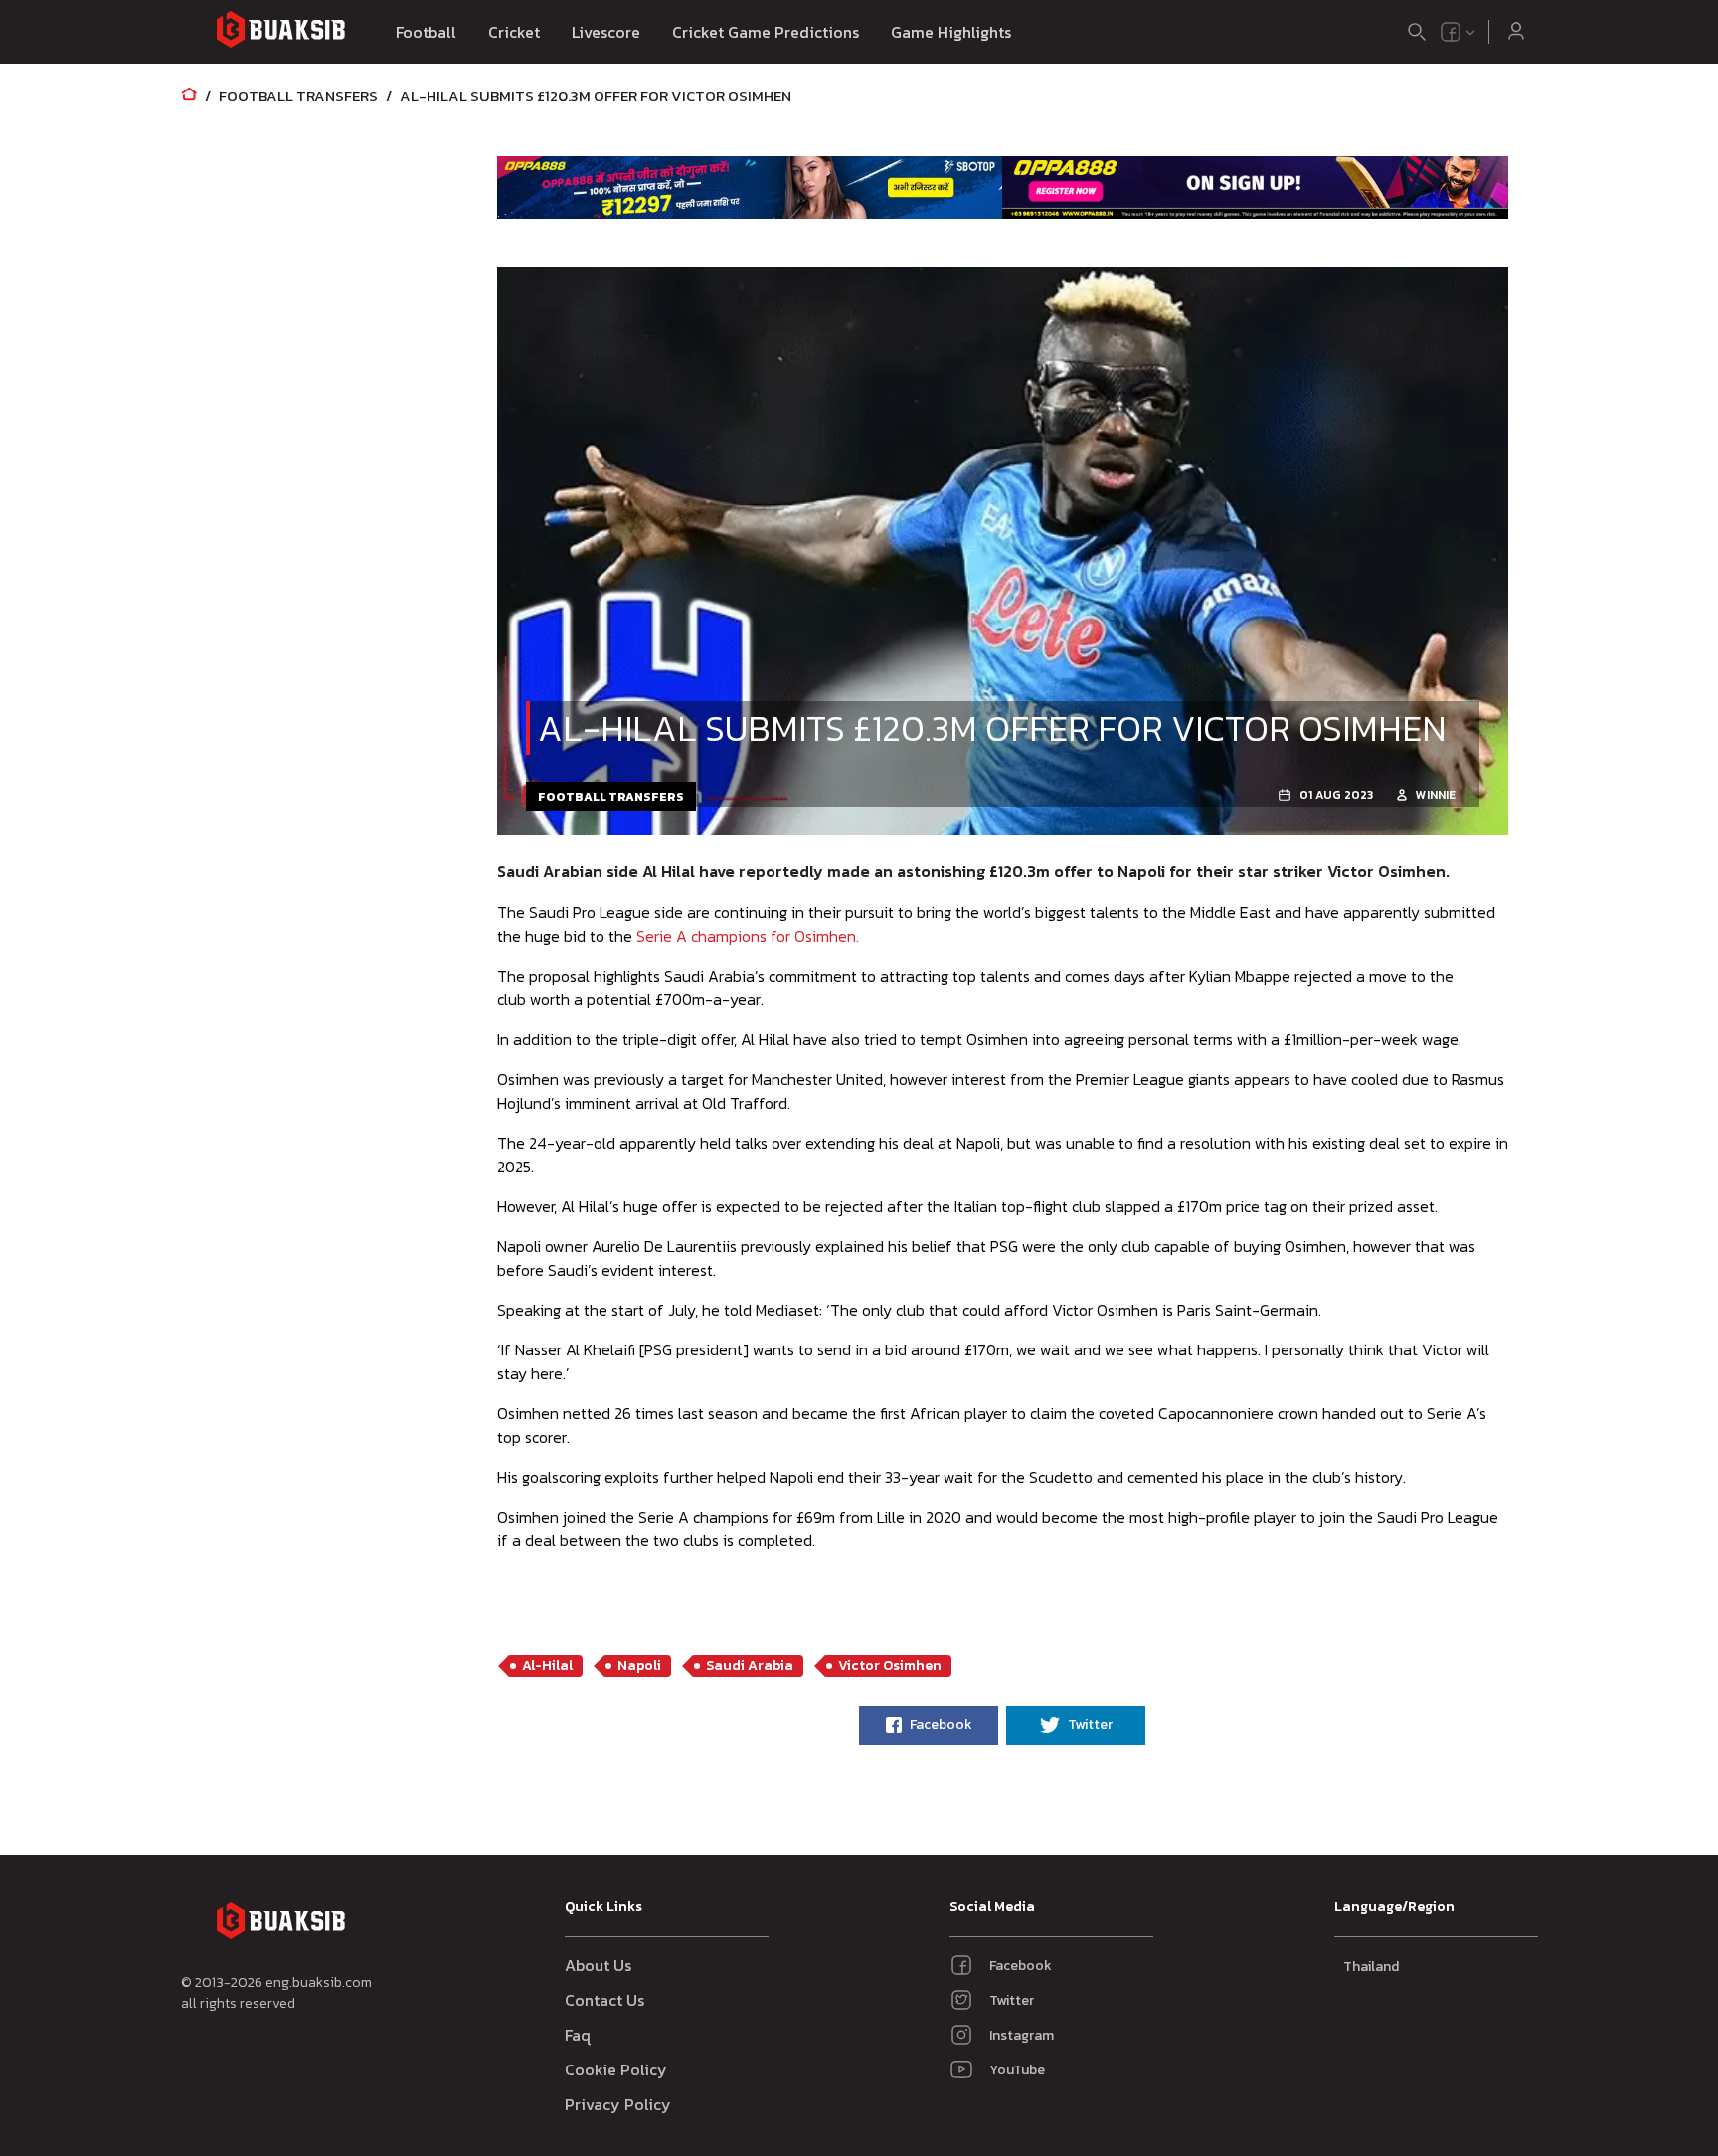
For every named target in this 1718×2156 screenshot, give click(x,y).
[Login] (1516, 32)
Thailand (1371, 1967)
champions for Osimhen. (748, 936)
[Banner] (750, 187)
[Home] (189, 96)
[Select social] (1459, 32)
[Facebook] (1451, 32)
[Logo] (280, 32)
